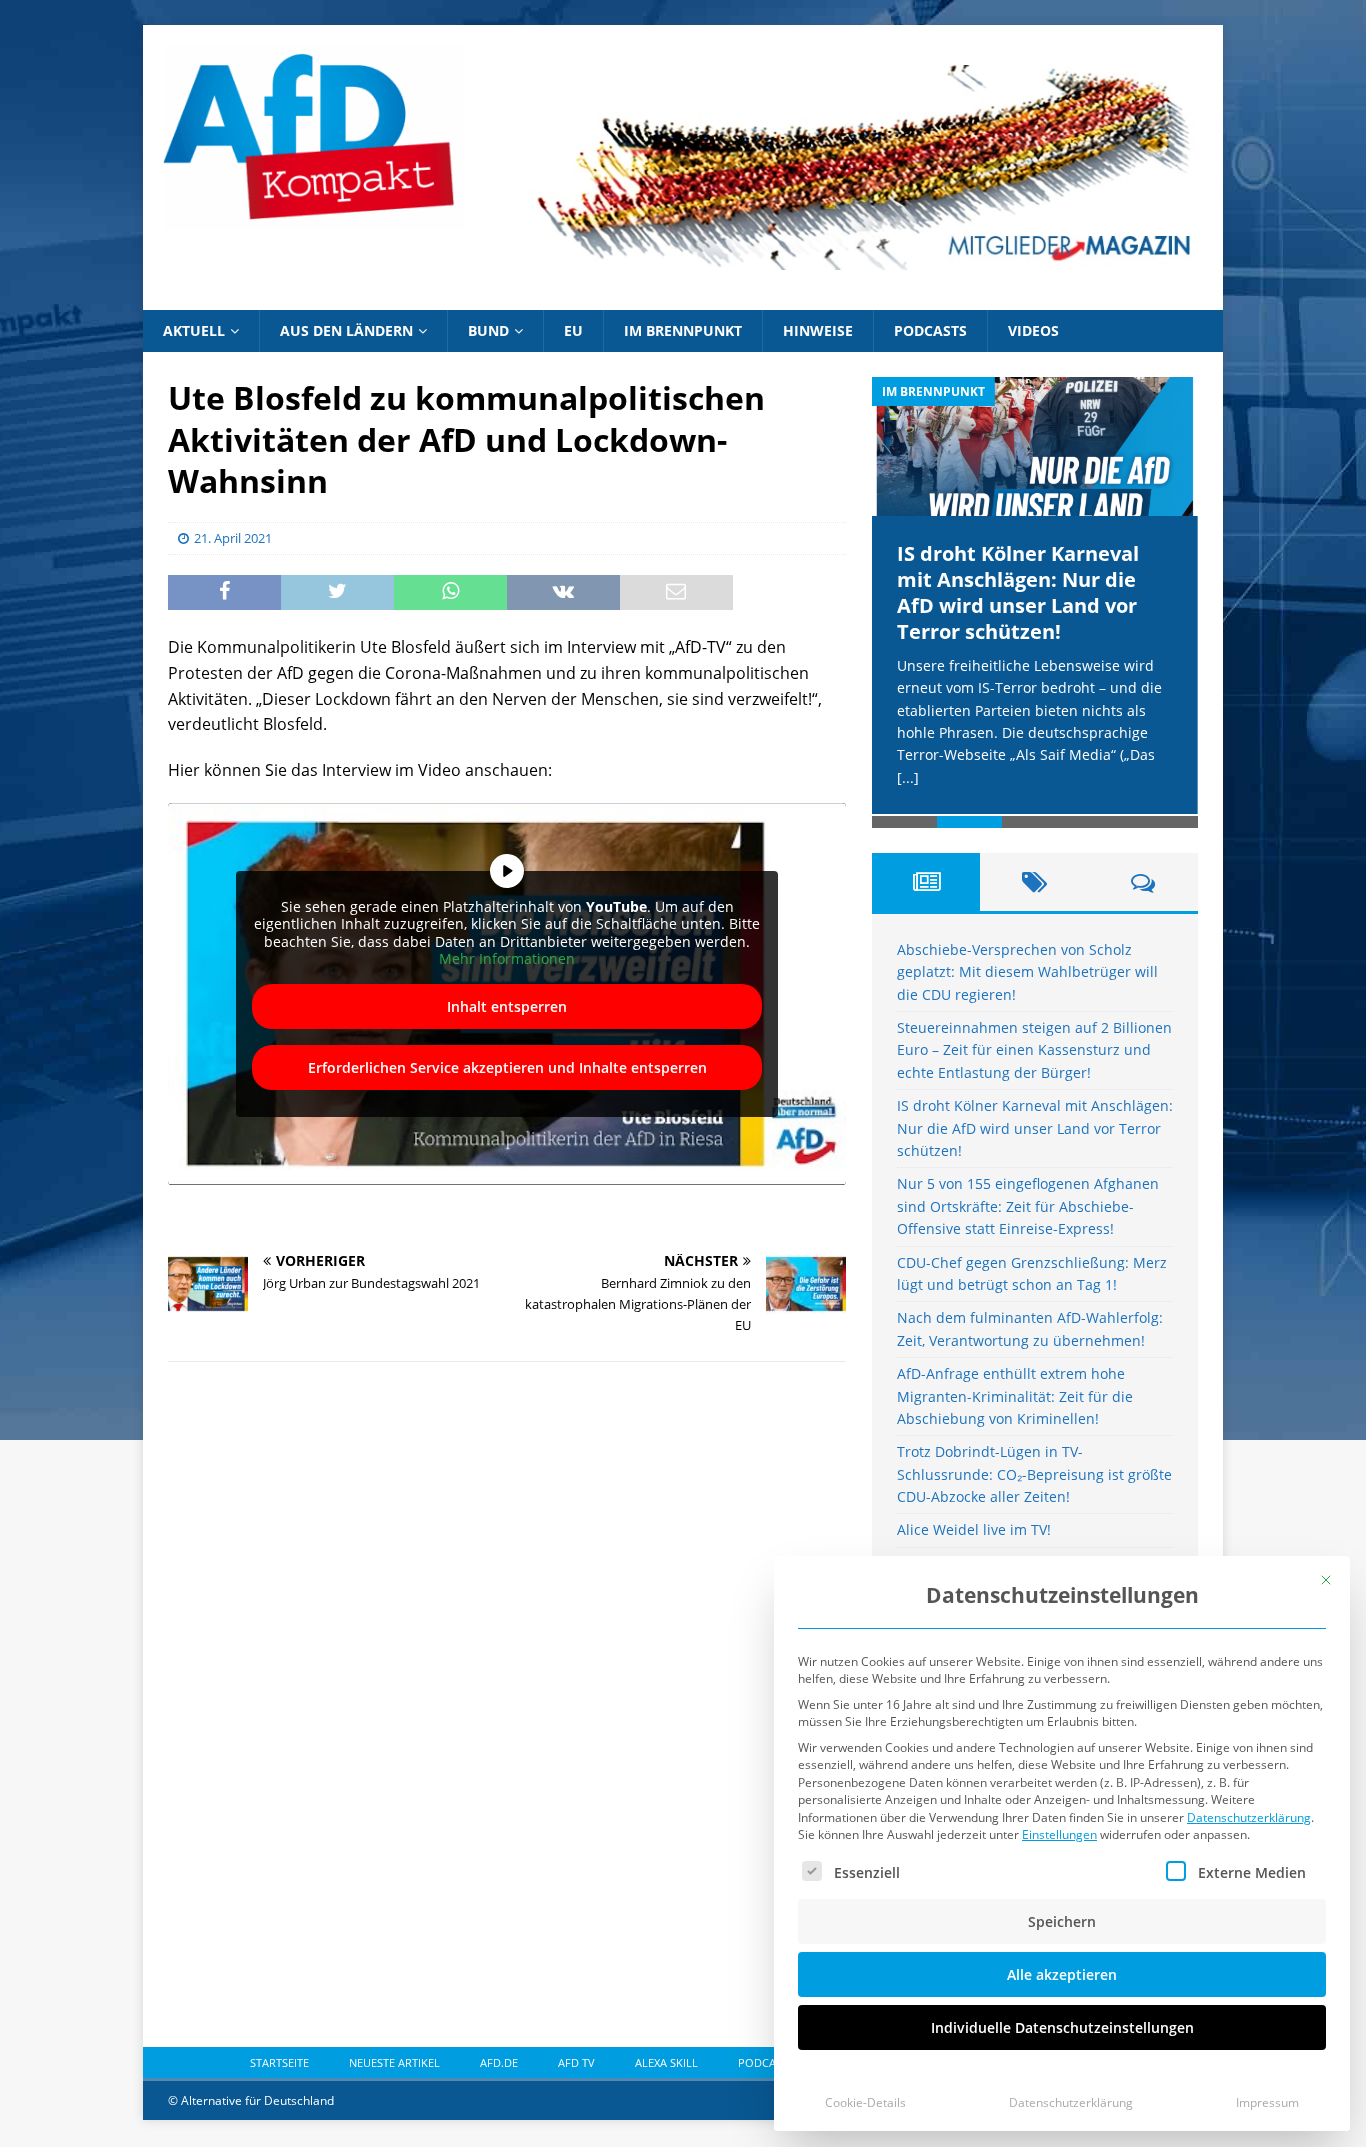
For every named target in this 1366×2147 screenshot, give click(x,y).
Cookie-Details (865, 2102)
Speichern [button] (1062, 1921)
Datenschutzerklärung (1249, 1817)
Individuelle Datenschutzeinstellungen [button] (1062, 2027)
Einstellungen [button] (1059, 1834)
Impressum (1267, 2102)
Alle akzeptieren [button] (1062, 1974)
